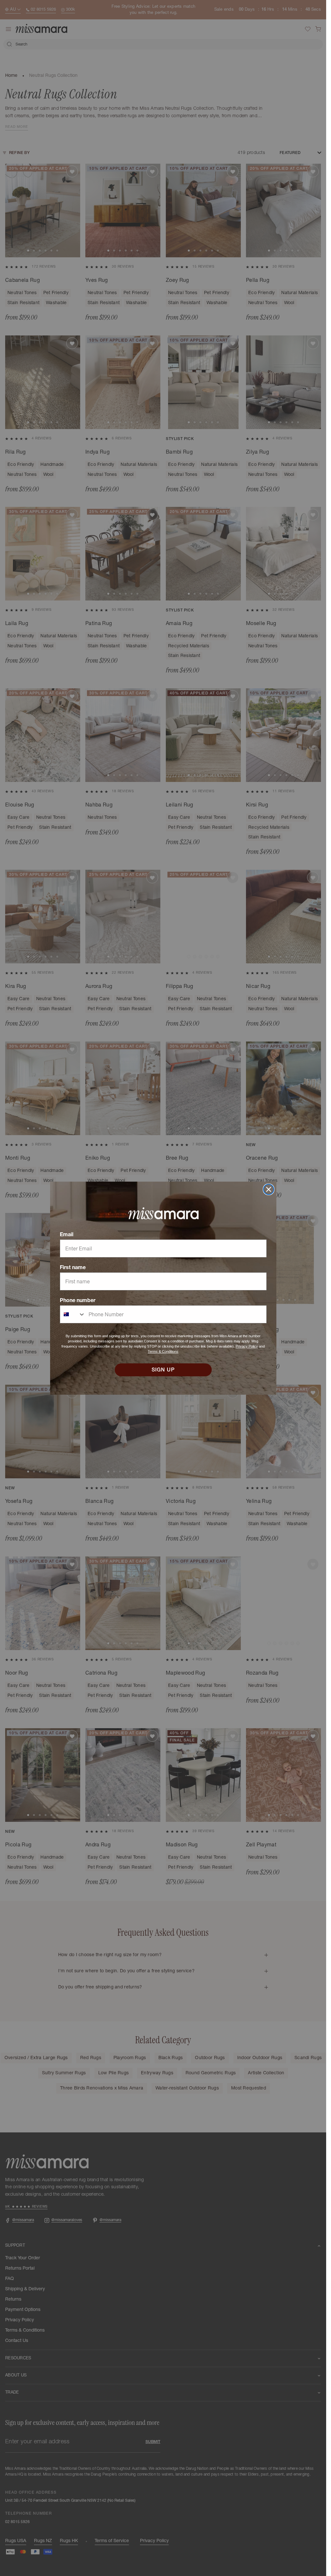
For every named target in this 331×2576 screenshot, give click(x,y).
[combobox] (73, 1314)
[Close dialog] (269, 1189)
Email (67, 1234)
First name (73, 1267)
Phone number (78, 1300)
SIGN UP (163, 1370)
